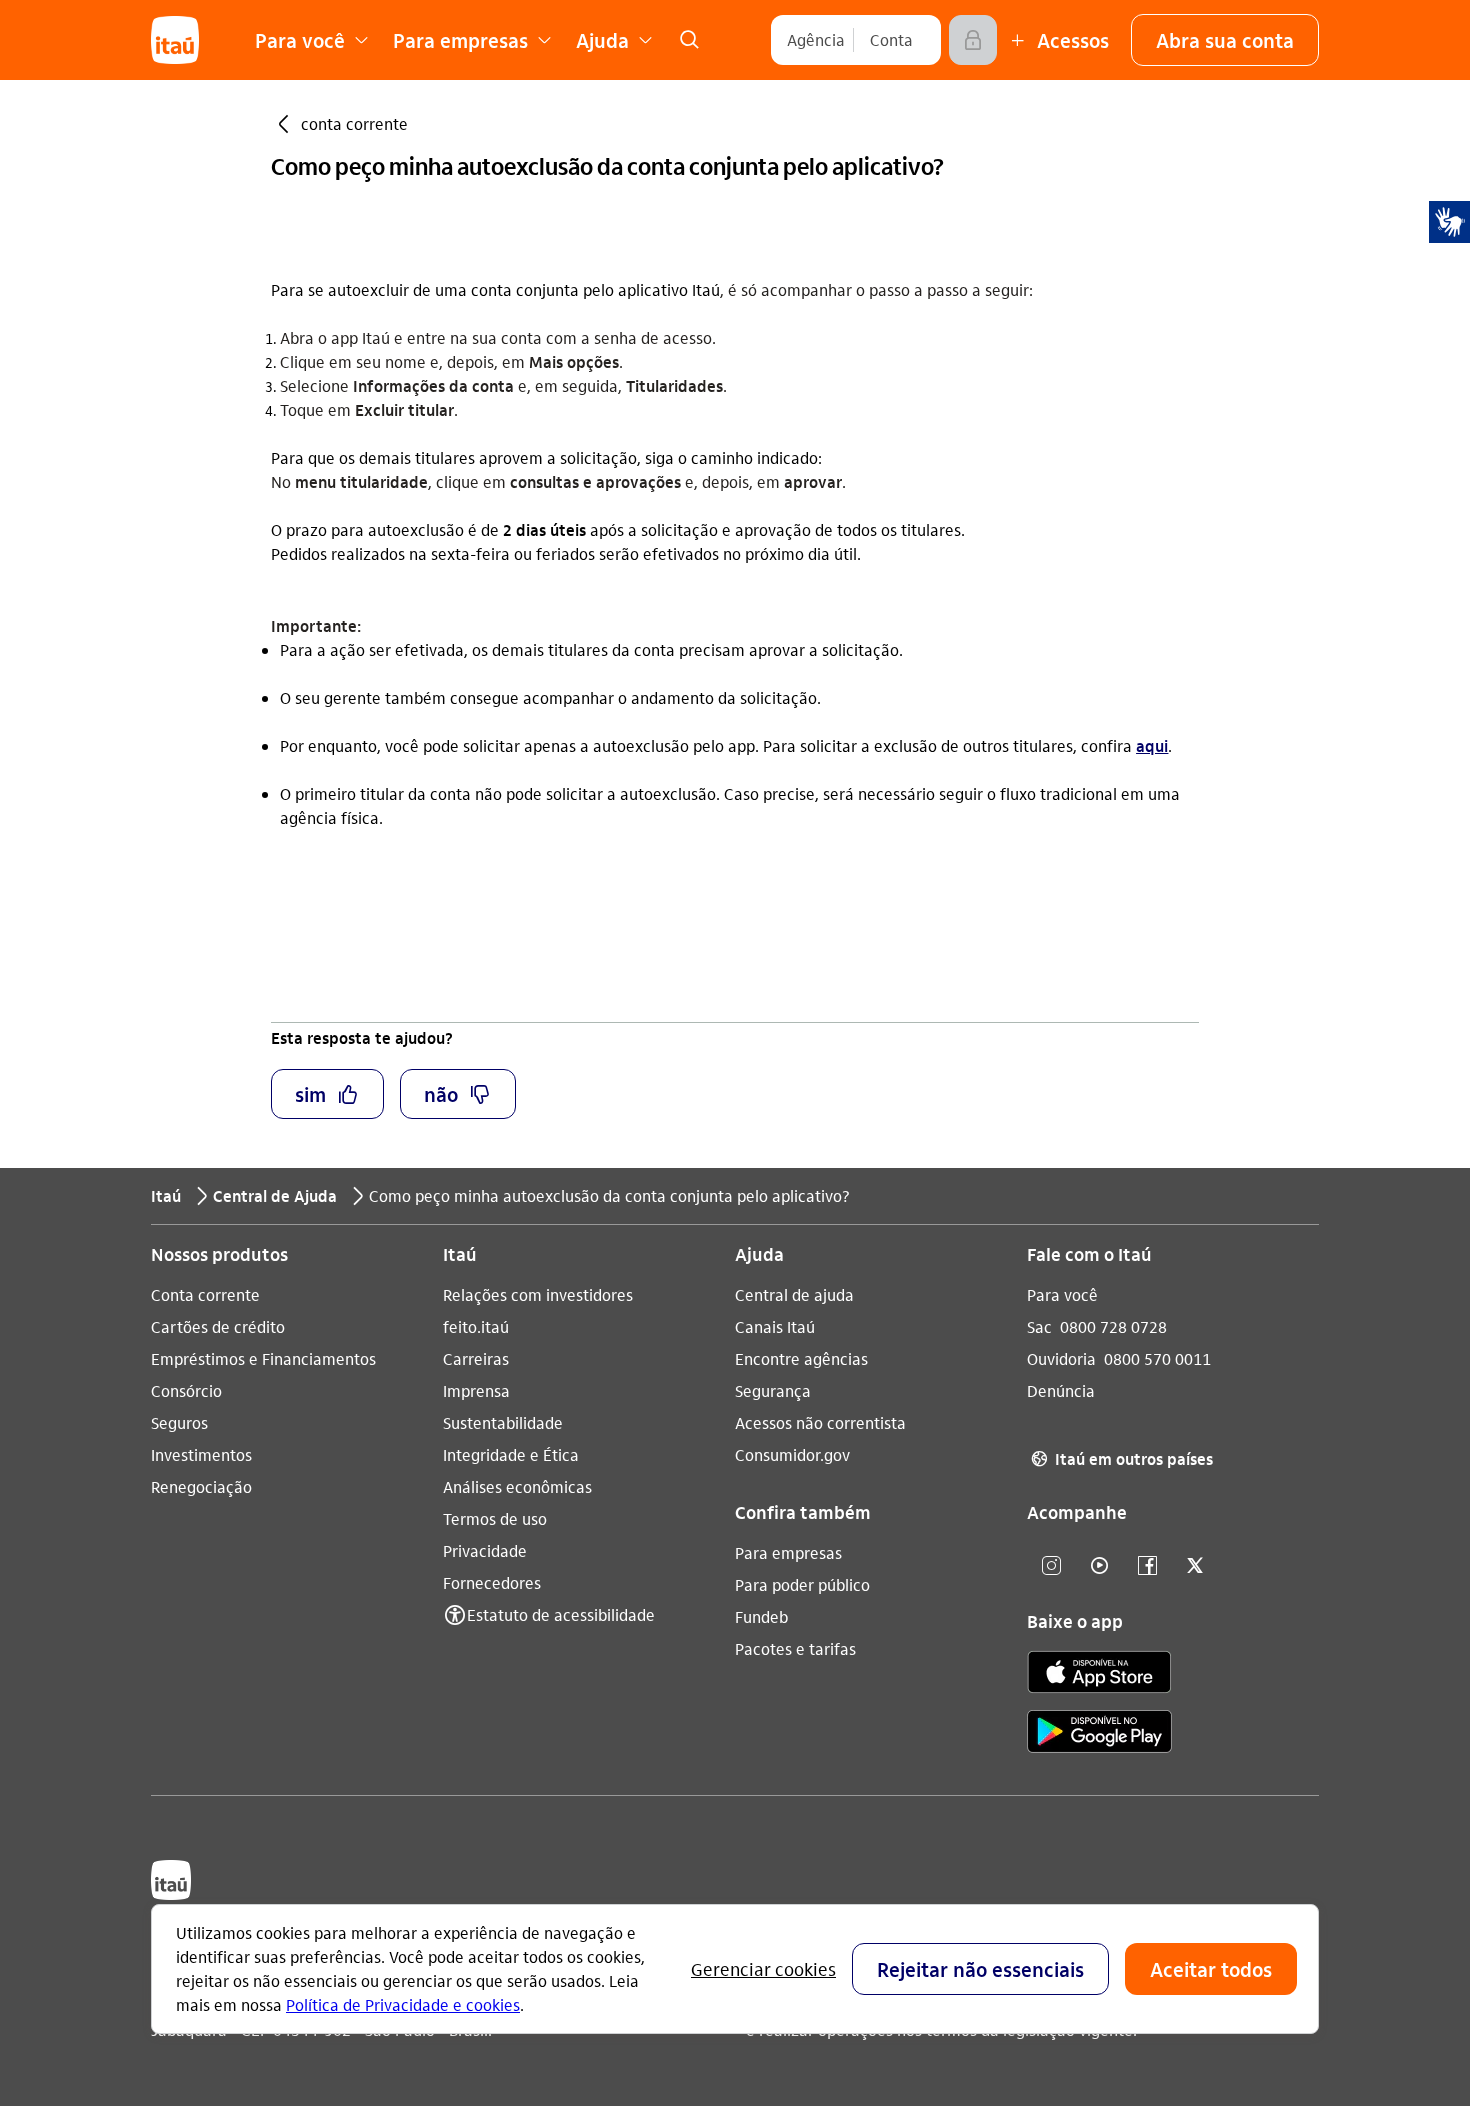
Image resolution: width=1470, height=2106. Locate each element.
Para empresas (788, 1552)
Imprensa (476, 1390)
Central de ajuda (794, 1294)
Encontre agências (801, 1358)
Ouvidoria (1061, 1358)
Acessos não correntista (820, 1422)
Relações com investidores (538, 1294)
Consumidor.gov (792, 1454)
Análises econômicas (517, 1486)
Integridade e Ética (511, 1454)
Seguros (179, 1422)
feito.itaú (476, 1326)
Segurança (773, 1390)
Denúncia (1061, 1390)
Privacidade (485, 1550)
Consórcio (186, 1390)
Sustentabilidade (503, 1422)
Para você (1062, 1294)
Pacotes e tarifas (795, 1648)
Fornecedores (492, 1582)
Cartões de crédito (218, 1326)
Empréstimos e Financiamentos (263, 1358)
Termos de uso (495, 1518)
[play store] (1099, 1734)
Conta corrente (205, 1294)
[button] (1225, 40)
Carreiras (476, 1358)
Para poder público (802, 1584)
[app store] (1099, 1675)
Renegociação (201, 1486)
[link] (689, 40)
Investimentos (201, 1454)
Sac (1039, 1326)
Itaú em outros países (1122, 1458)
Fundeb (761, 1616)
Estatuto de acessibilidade (561, 1614)
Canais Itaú (775, 1326)
